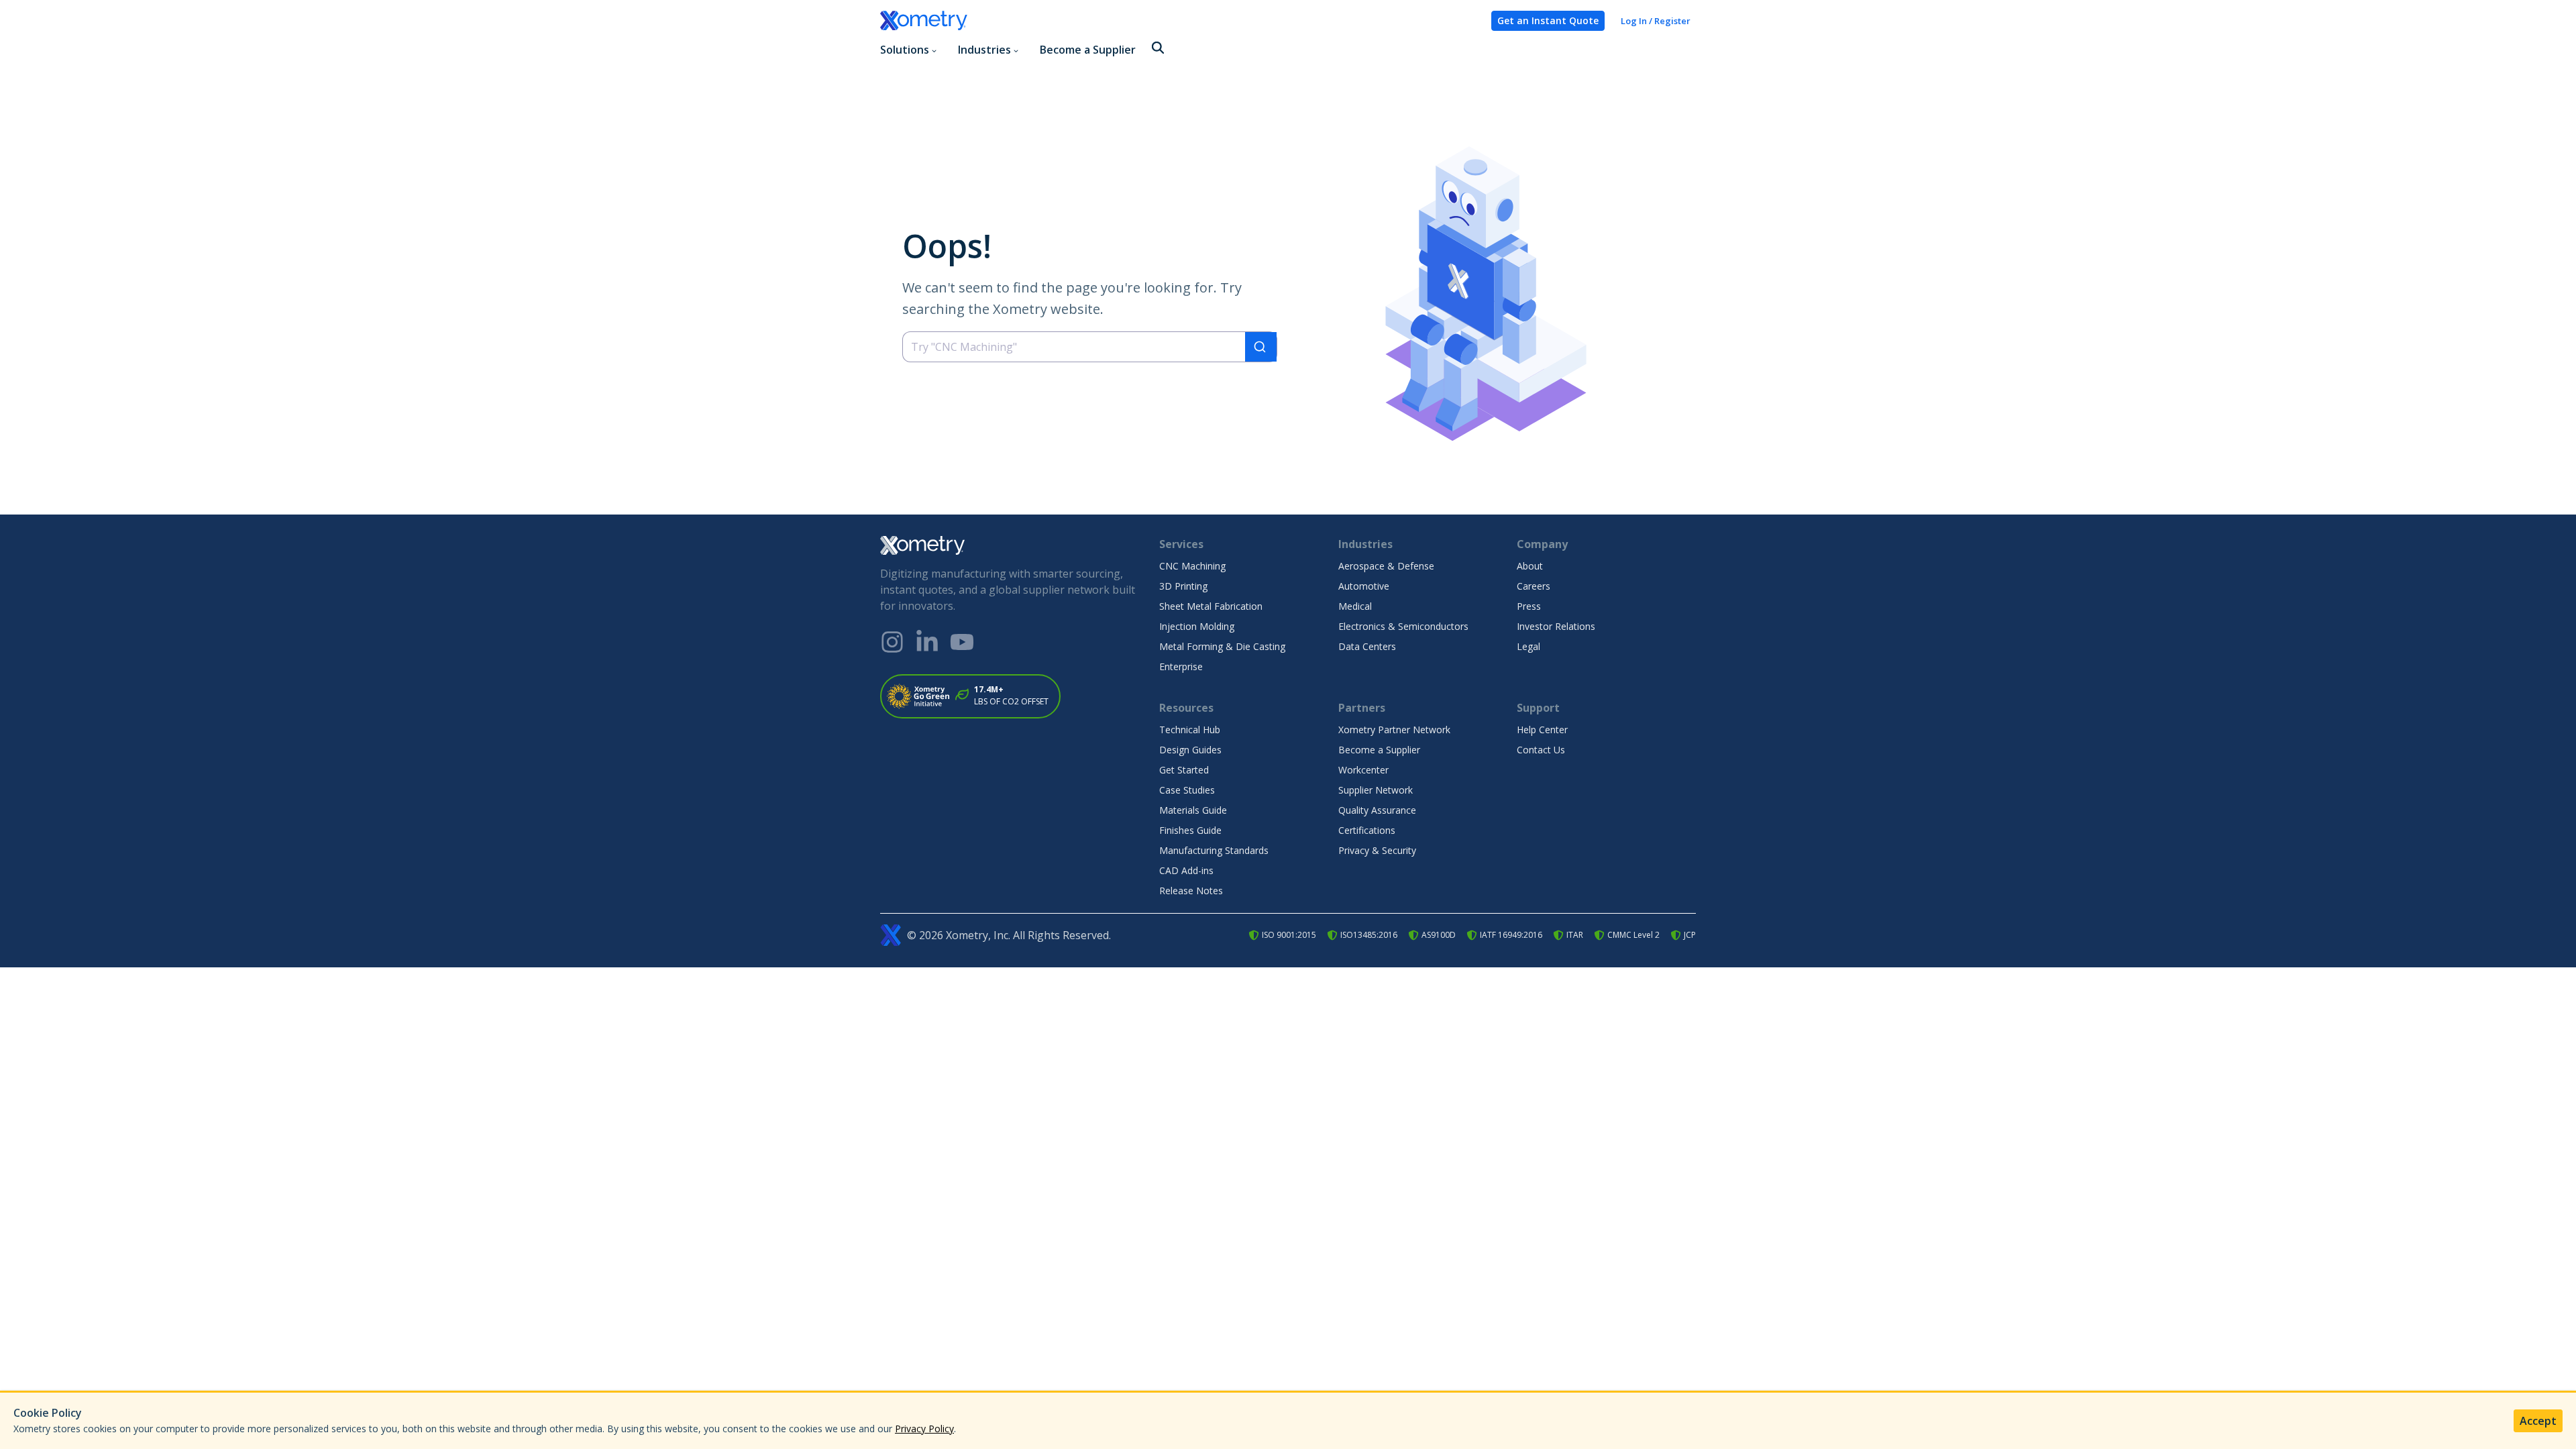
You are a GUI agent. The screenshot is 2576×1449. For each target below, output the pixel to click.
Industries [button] (984, 50)
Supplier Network (1376, 790)
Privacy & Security (1377, 850)
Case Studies (1187, 790)
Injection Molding (1197, 626)
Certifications (1367, 830)
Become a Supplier (1088, 50)
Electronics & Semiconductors (1403, 626)
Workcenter (1363, 770)
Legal (1528, 646)
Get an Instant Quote (1548, 20)
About (1530, 566)
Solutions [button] (905, 50)
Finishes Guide (1190, 830)
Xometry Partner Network (1394, 730)
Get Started (1184, 770)
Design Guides (1190, 750)
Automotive (1364, 586)
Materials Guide (1193, 810)
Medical (1355, 606)
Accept (2538, 1421)
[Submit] (1261, 347)
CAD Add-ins (1186, 870)
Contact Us (1541, 750)
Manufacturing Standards (1214, 850)
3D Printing (1183, 586)
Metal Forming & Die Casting (1222, 646)
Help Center (1542, 730)
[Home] (1180, 21)
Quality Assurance (1377, 810)
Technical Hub (1190, 730)
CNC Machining (1192, 566)
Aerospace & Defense (1386, 566)
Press (1529, 606)
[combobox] (1090, 347)
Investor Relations (1556, 626)
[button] (1158, 49)
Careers (1534, 586)
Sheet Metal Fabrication (1211, 606)
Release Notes (1191, 891)
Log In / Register (1656, 21)
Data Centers (1367, 646)
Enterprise (1181, 666)
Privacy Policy (924, 1429)
